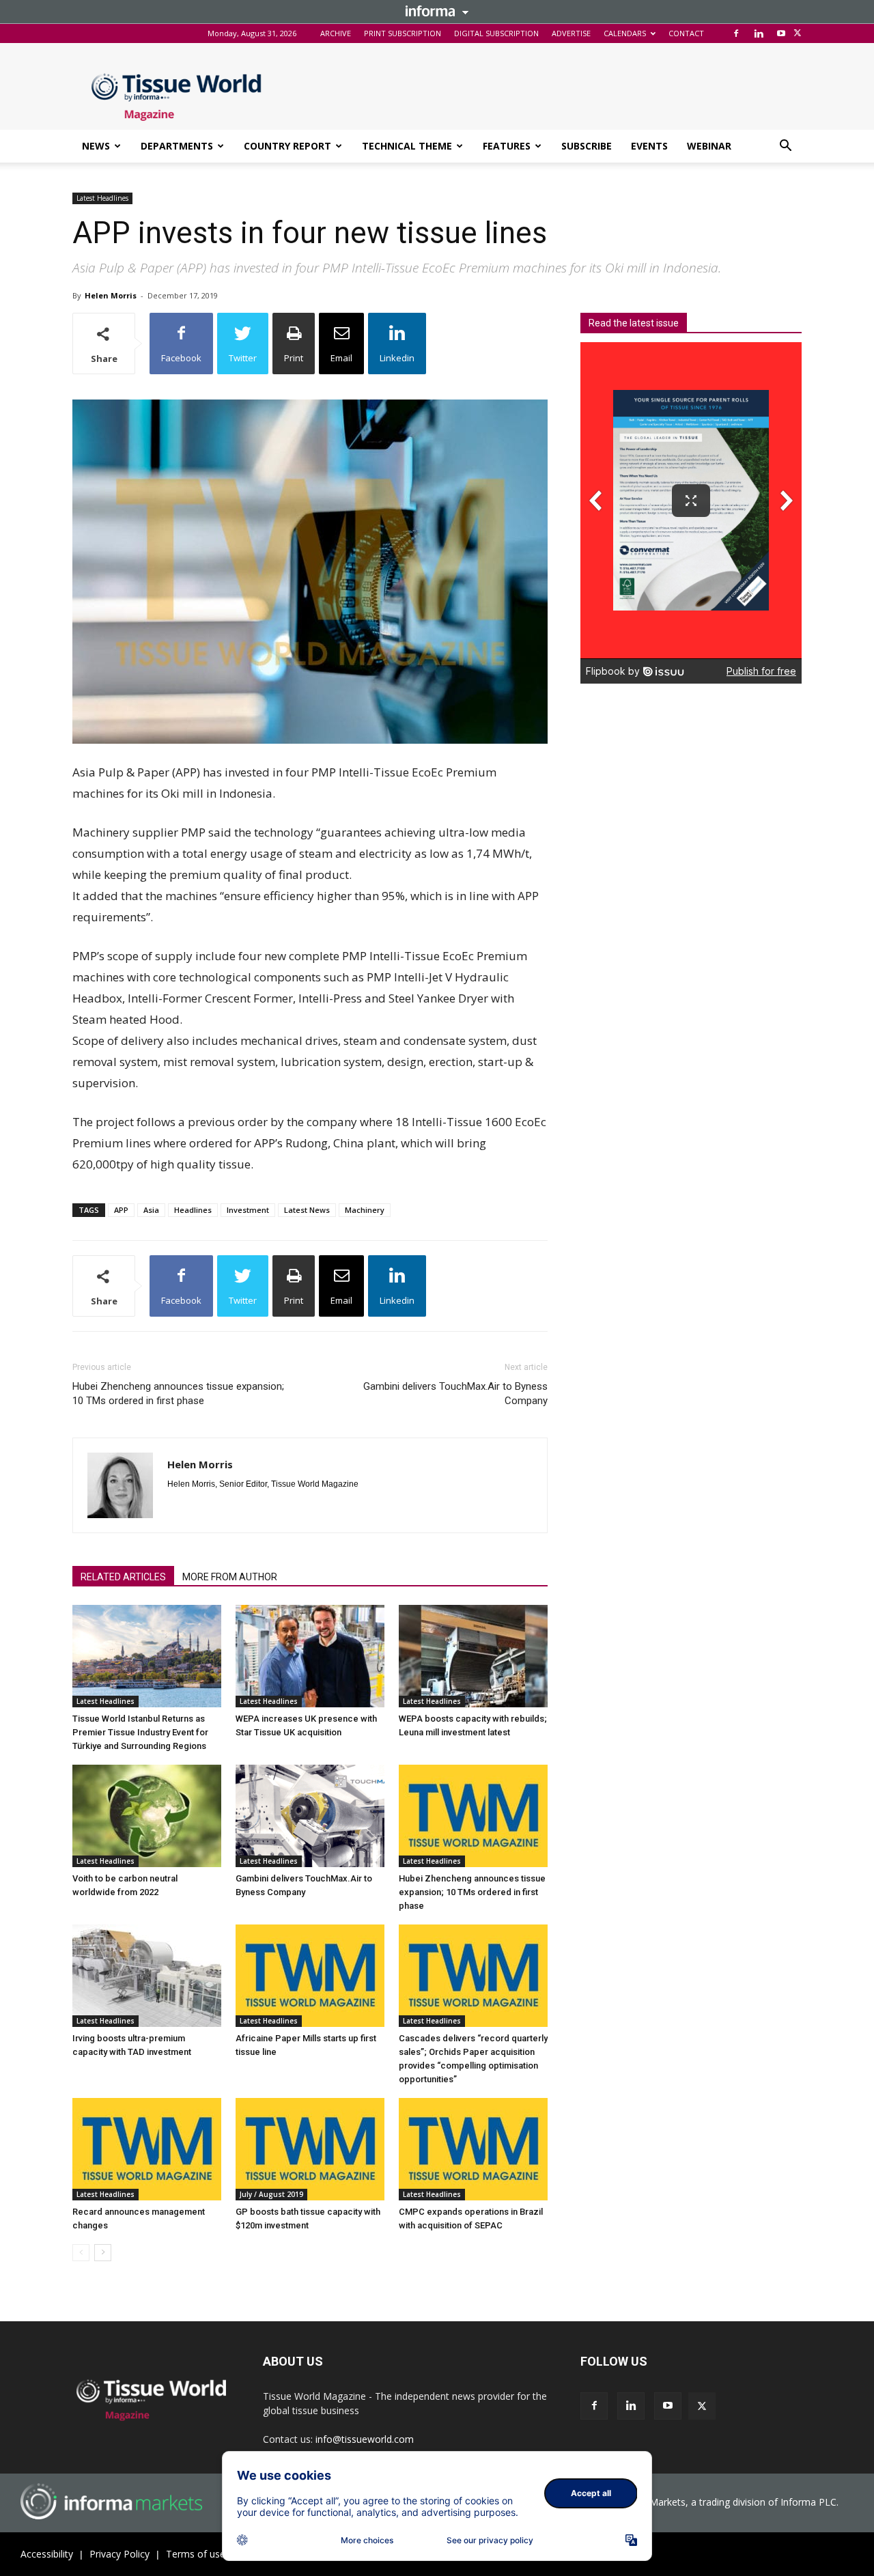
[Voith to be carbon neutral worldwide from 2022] (147, 1816)
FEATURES (507, 146)
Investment (248, 1210)
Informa (437, 11)
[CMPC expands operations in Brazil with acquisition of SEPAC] (473, 2149)
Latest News (307, 1210)
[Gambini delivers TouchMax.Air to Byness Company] (310, 1816)
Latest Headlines (102, 198)
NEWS (96, 146)
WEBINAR (709, 146)
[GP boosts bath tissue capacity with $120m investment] (310, 2149)
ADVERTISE (571, 33)
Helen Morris (111, 295)
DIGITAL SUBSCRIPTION (496, 33)
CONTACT (686, 33)
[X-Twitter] (798, 33)
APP (121, 1210)
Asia (151, 1210)
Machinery (365, 1210)
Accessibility (47, 2554)
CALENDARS (625, 33)
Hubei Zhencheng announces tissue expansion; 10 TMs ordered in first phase (178, 1394)
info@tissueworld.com (365, 2439)
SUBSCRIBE (587, 146)
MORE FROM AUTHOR (230, 1577)
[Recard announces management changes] (147, 2149)
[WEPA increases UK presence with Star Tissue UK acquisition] (310, 1656)
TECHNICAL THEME (407, 146)
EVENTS (649, 146)
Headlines (193, 1210)
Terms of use (196, 2554)
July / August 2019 (271, 2194)
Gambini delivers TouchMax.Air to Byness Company (455, 1394)
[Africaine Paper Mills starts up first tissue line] (310, 1976)
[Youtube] (781, 33)
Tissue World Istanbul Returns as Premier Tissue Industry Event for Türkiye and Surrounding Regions (140, 1732)
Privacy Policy (119, 2554)
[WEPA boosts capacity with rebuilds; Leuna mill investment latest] (473, 1656)
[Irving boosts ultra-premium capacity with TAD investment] (147, 1976)
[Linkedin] (759, 33)
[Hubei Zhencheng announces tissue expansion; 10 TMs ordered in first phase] (473, 1816)
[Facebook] (736, 33)
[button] (785, 147)
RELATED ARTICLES (123, 1577)
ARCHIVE (336, 33)
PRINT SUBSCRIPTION (403, 33)
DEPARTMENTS (177, 146)
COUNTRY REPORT (287, 146)
